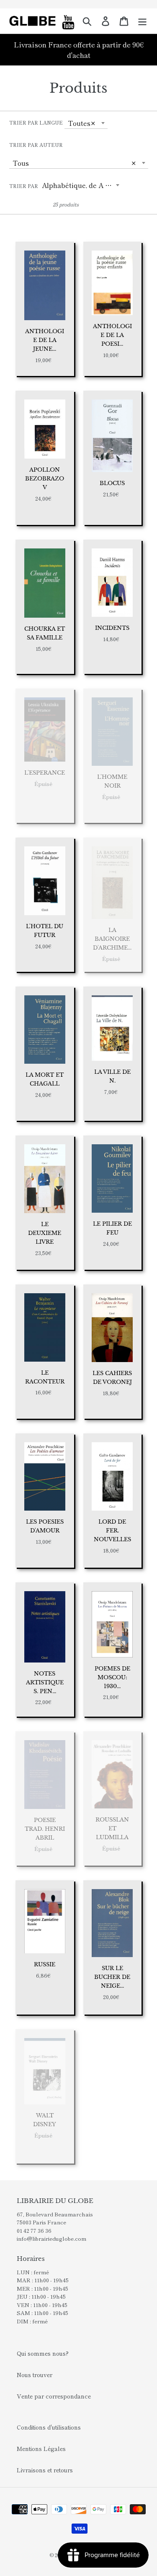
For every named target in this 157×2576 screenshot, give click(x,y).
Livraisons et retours (45, 2470)
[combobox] (86, 123)
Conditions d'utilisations (49, 2427)
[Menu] (142, 21)
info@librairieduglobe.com (51, 2238)
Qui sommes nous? (43, 2353)
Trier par (24, 186)
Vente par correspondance (54, 2396)
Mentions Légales (41, 2448)
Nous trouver (35, 2375)
